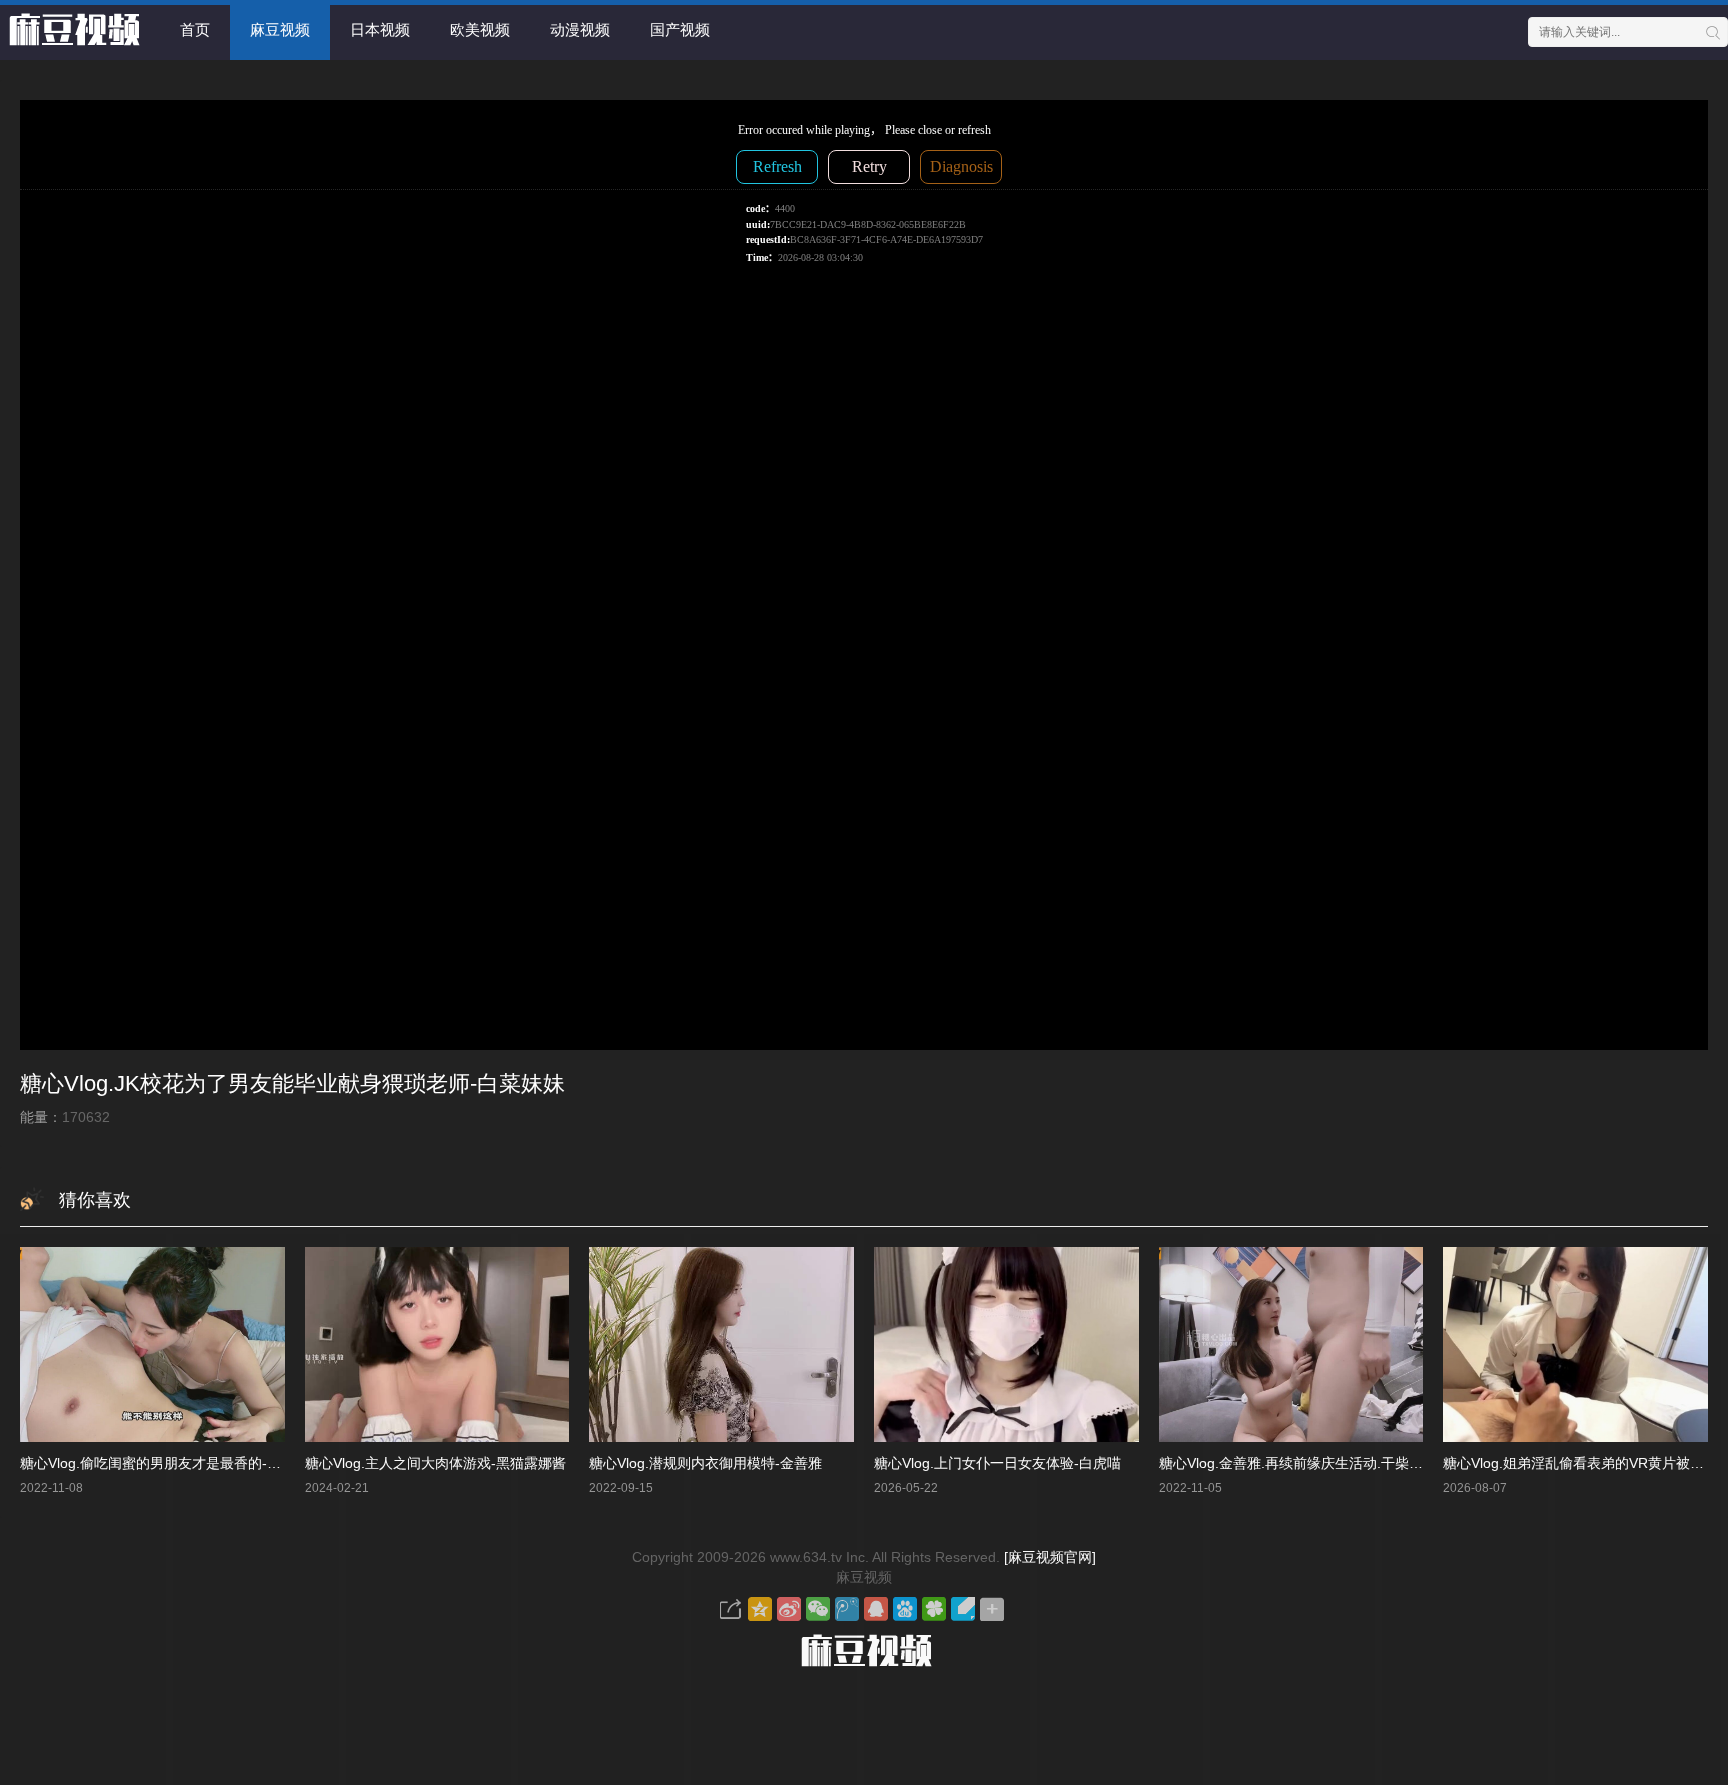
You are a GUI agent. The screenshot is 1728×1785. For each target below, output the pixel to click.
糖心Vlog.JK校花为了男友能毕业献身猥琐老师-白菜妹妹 (292, 1083)
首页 (195, 29)
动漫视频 (580, 29)
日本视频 (380, 29)
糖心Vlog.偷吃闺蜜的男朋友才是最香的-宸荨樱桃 (171, 1463)
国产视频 (680, 29)
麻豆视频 (280, 29)
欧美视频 (480, 29)
